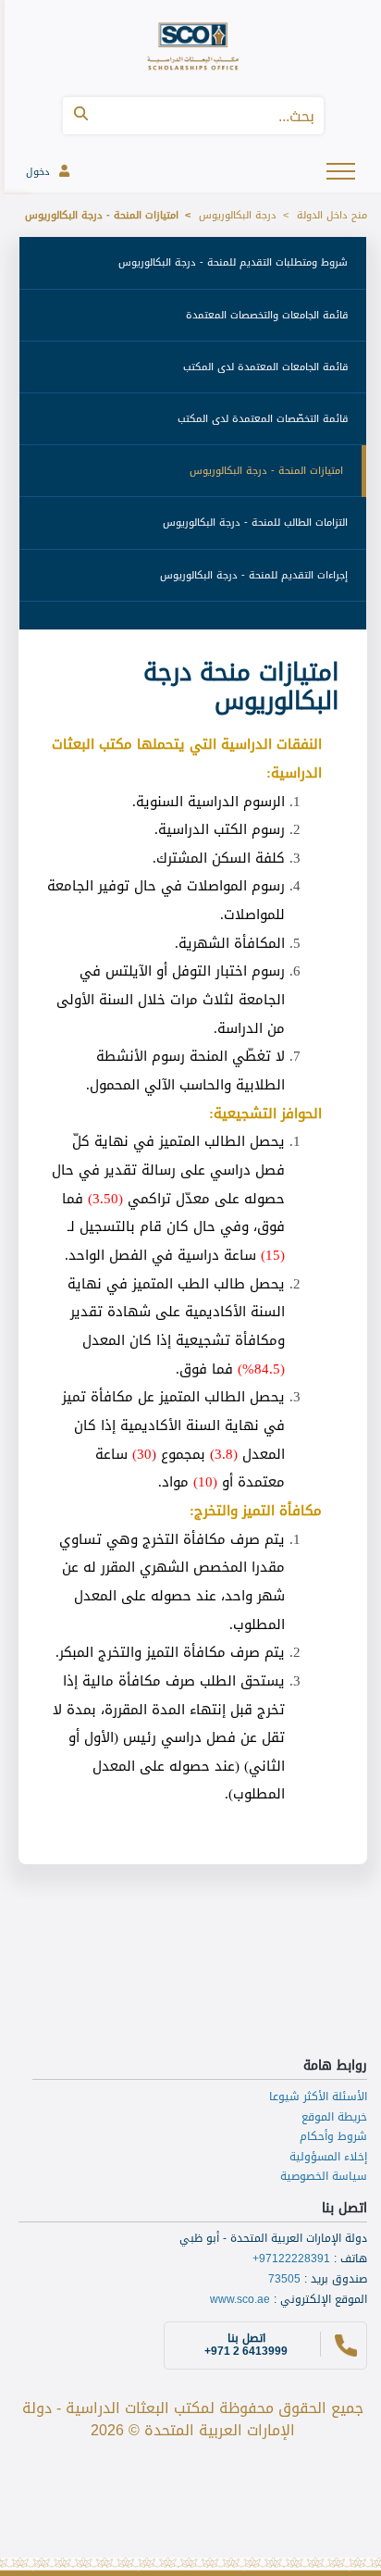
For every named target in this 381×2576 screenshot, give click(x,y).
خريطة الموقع (334, 2117)
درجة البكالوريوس (238, 215)
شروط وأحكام (333, 2136)
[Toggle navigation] (343, 170)
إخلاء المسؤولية (328, 2157)
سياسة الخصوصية (324, 2176)
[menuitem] (193, 263)
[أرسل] (81, 116)
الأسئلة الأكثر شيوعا (318, 2097)
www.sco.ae (240, 2299)
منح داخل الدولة (332, 215)
